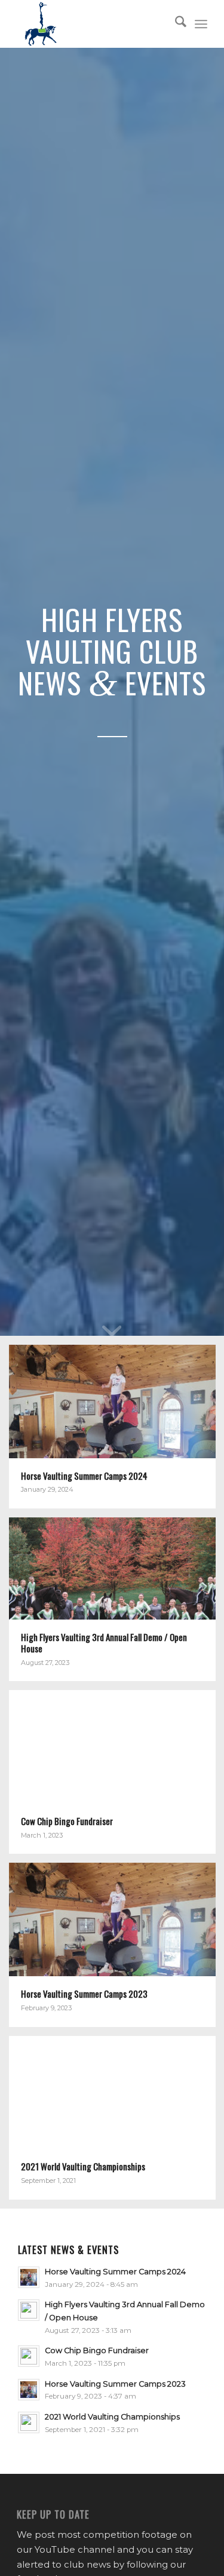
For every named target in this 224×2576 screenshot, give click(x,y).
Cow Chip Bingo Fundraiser (97, 2350)
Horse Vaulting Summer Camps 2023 (115, 2384)
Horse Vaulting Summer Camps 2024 (115, 2272)
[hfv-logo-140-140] (93, 24)
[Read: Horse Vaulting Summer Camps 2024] (29, 2277)
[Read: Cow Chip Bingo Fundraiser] (29, 2356)
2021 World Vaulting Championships (112, 2417)
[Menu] (201, 24)
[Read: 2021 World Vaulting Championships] (29, 2422)
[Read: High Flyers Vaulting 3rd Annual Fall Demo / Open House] (29, 2310)
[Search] (175, 24)
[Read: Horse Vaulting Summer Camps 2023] (29, 2390)
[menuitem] (175, 24)
